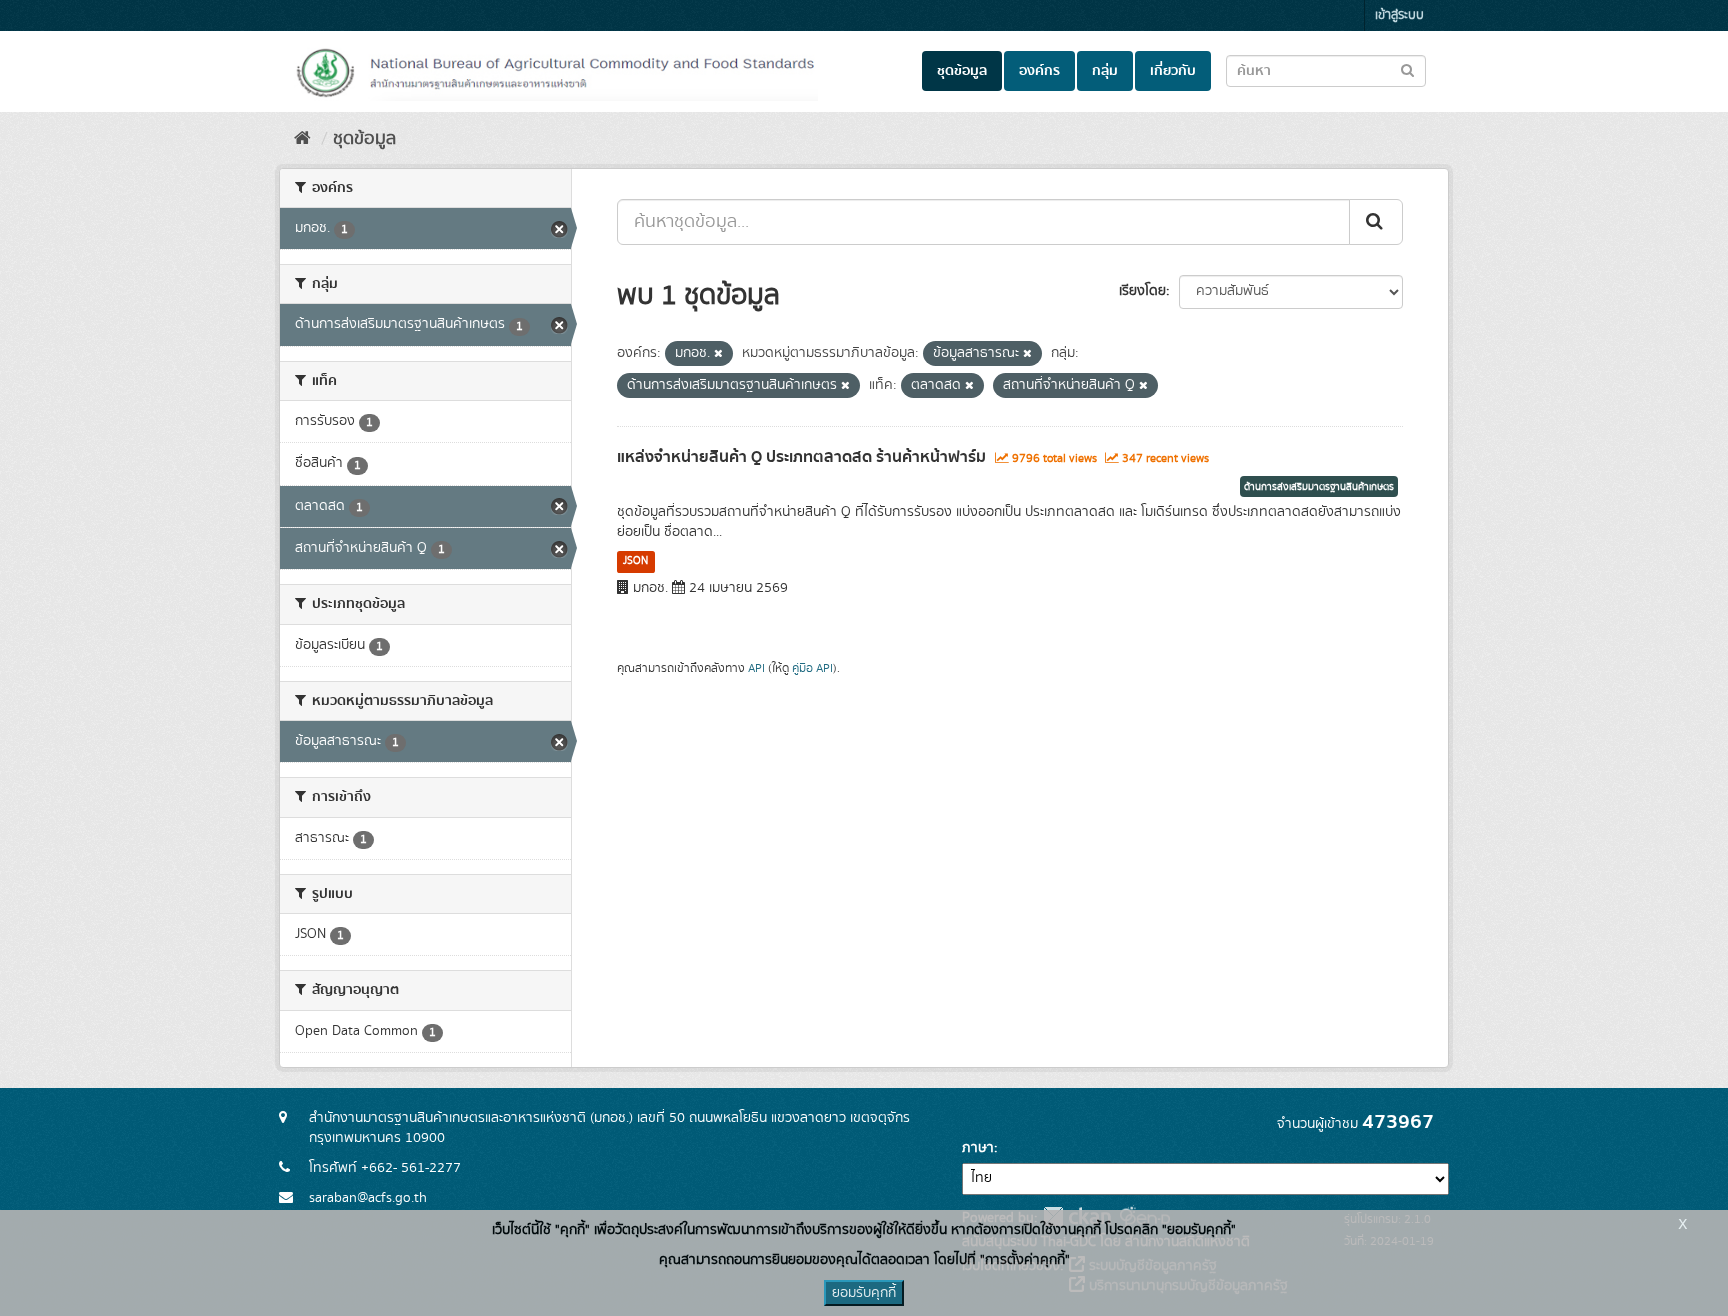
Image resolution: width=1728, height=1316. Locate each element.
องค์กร (1039, 71)
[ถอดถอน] (718, 354)
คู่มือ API (812, 668)
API (756, 668)
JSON (635, 561)
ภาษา (978, 1148)
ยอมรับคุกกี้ (864, 1293)
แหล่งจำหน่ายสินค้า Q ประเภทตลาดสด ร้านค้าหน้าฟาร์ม (801, 457)
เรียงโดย (1142, 291)
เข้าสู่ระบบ (1399, 15)
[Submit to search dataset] (1407, 69)
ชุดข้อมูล (962, 71)
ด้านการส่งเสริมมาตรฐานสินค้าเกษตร (1319, 487)
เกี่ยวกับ (1173, 71)
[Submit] (1376, 222)
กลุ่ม (1105, 71)
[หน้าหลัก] (302, 139)
